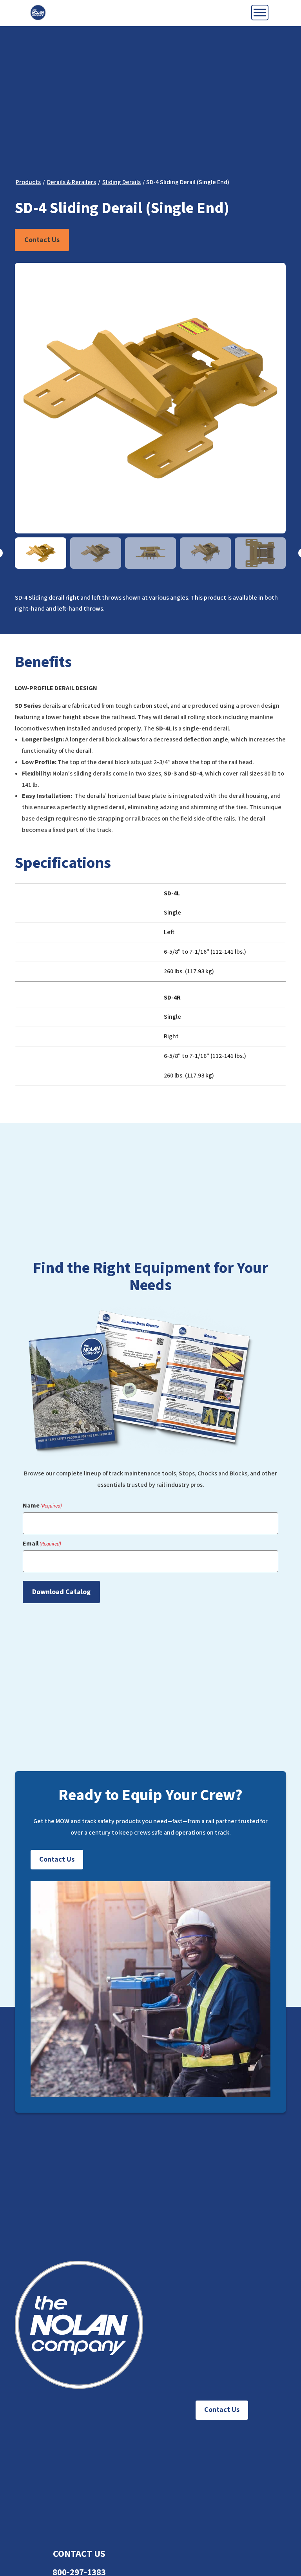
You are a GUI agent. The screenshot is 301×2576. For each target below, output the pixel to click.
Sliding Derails (121, 182)
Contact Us (42, 240)
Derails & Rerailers (72, 182)
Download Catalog (61, 1592)
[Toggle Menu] (260, 12)
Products (28, 182)
